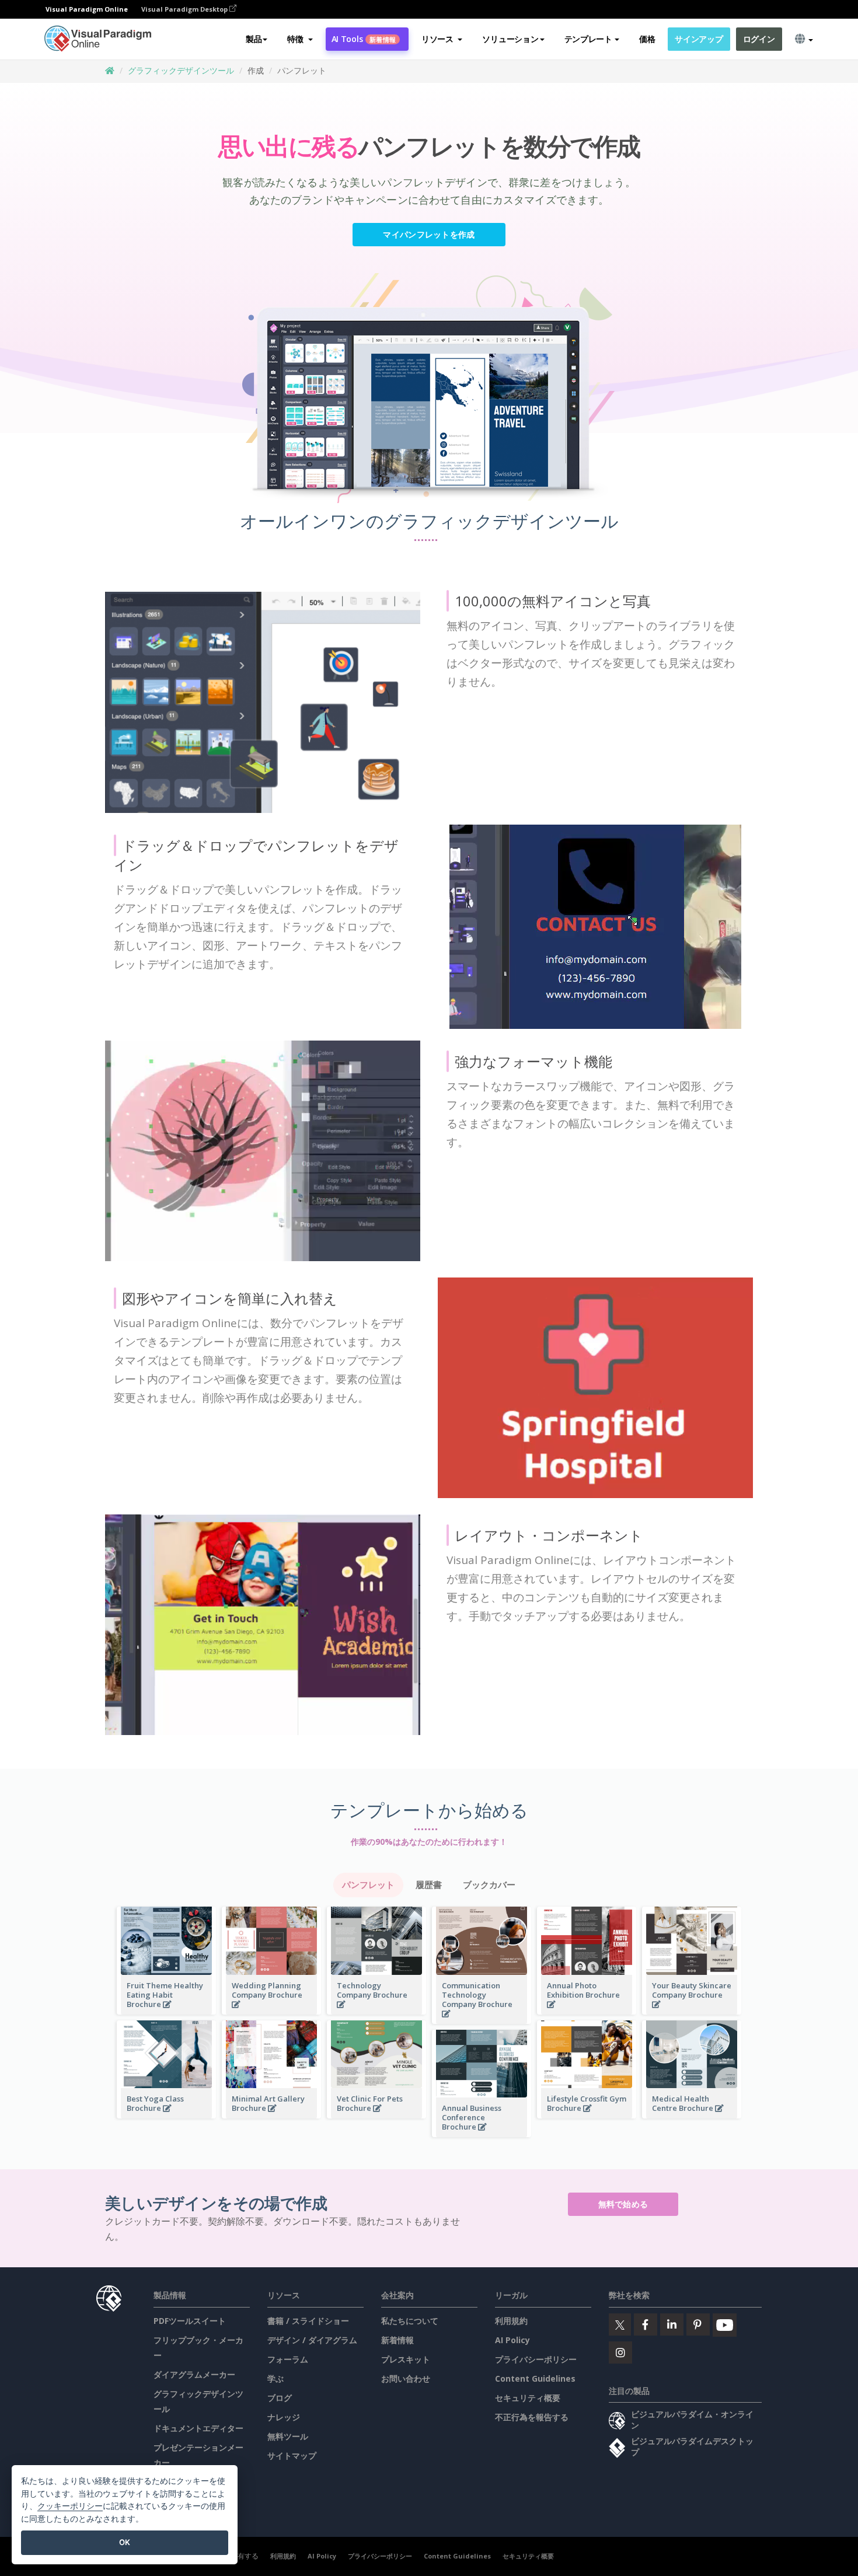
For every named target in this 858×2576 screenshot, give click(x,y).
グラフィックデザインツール (181, 70)
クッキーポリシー (70, 2506)
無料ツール (288, 2436)
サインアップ (699, 39)
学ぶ (275, 2378)
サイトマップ (292, 2455)
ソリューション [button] (510, 39)
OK (125, 2542)
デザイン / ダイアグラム (312, 2340)
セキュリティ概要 (528, 2398)
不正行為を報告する (532, 2417)
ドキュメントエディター (198, 2428)
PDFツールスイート (190, 2321)
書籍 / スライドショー (308, 2321)
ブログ (280, 2398)
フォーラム (288, 2359)
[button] (300, 39)
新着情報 (397, 2340)
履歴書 (429, 1885)
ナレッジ (284, 2417)
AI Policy (512, 2340)
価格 (647, 39)
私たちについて (410, 2321)
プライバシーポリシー (536, 2359)
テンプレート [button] (588, 39)
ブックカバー (489, 1885)
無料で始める (623, 2204)
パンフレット (368, 1885)
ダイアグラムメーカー (194, 2374)
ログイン (759, 39)
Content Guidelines (535, 2378)
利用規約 (511, 2321)
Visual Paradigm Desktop (185, 9)
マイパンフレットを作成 (429, 234)
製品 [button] (254, 39)
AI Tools (364, 39)
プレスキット (406, 2359)
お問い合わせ (406, 2378)
